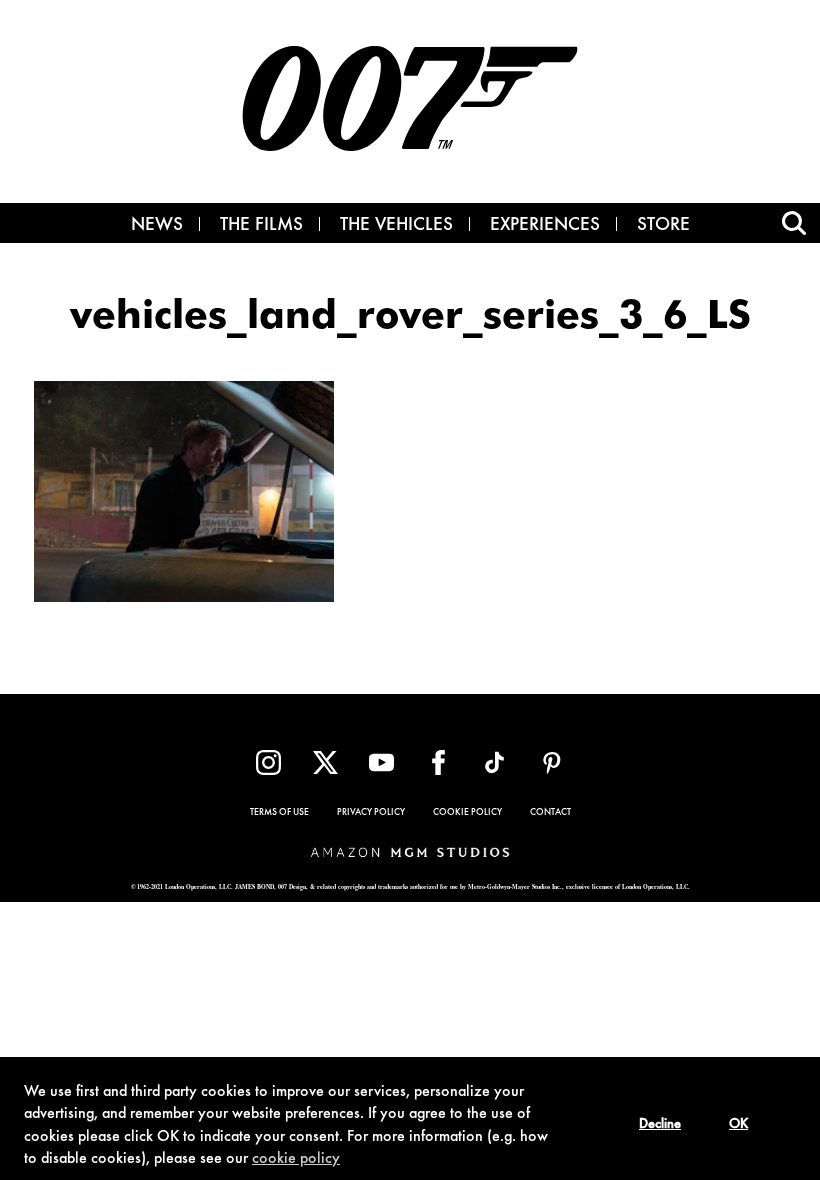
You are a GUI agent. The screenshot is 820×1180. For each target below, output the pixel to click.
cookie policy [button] (296, 1159)
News (157, 226)
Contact (550, 813)
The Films (261, 226)
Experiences (545, 226)
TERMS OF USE (279, 813)
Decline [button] (660, 1125)
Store (663, 226)
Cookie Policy (467, 813)
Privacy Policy (371, 813)
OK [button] (738, 1125)
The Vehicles (396, 226)
